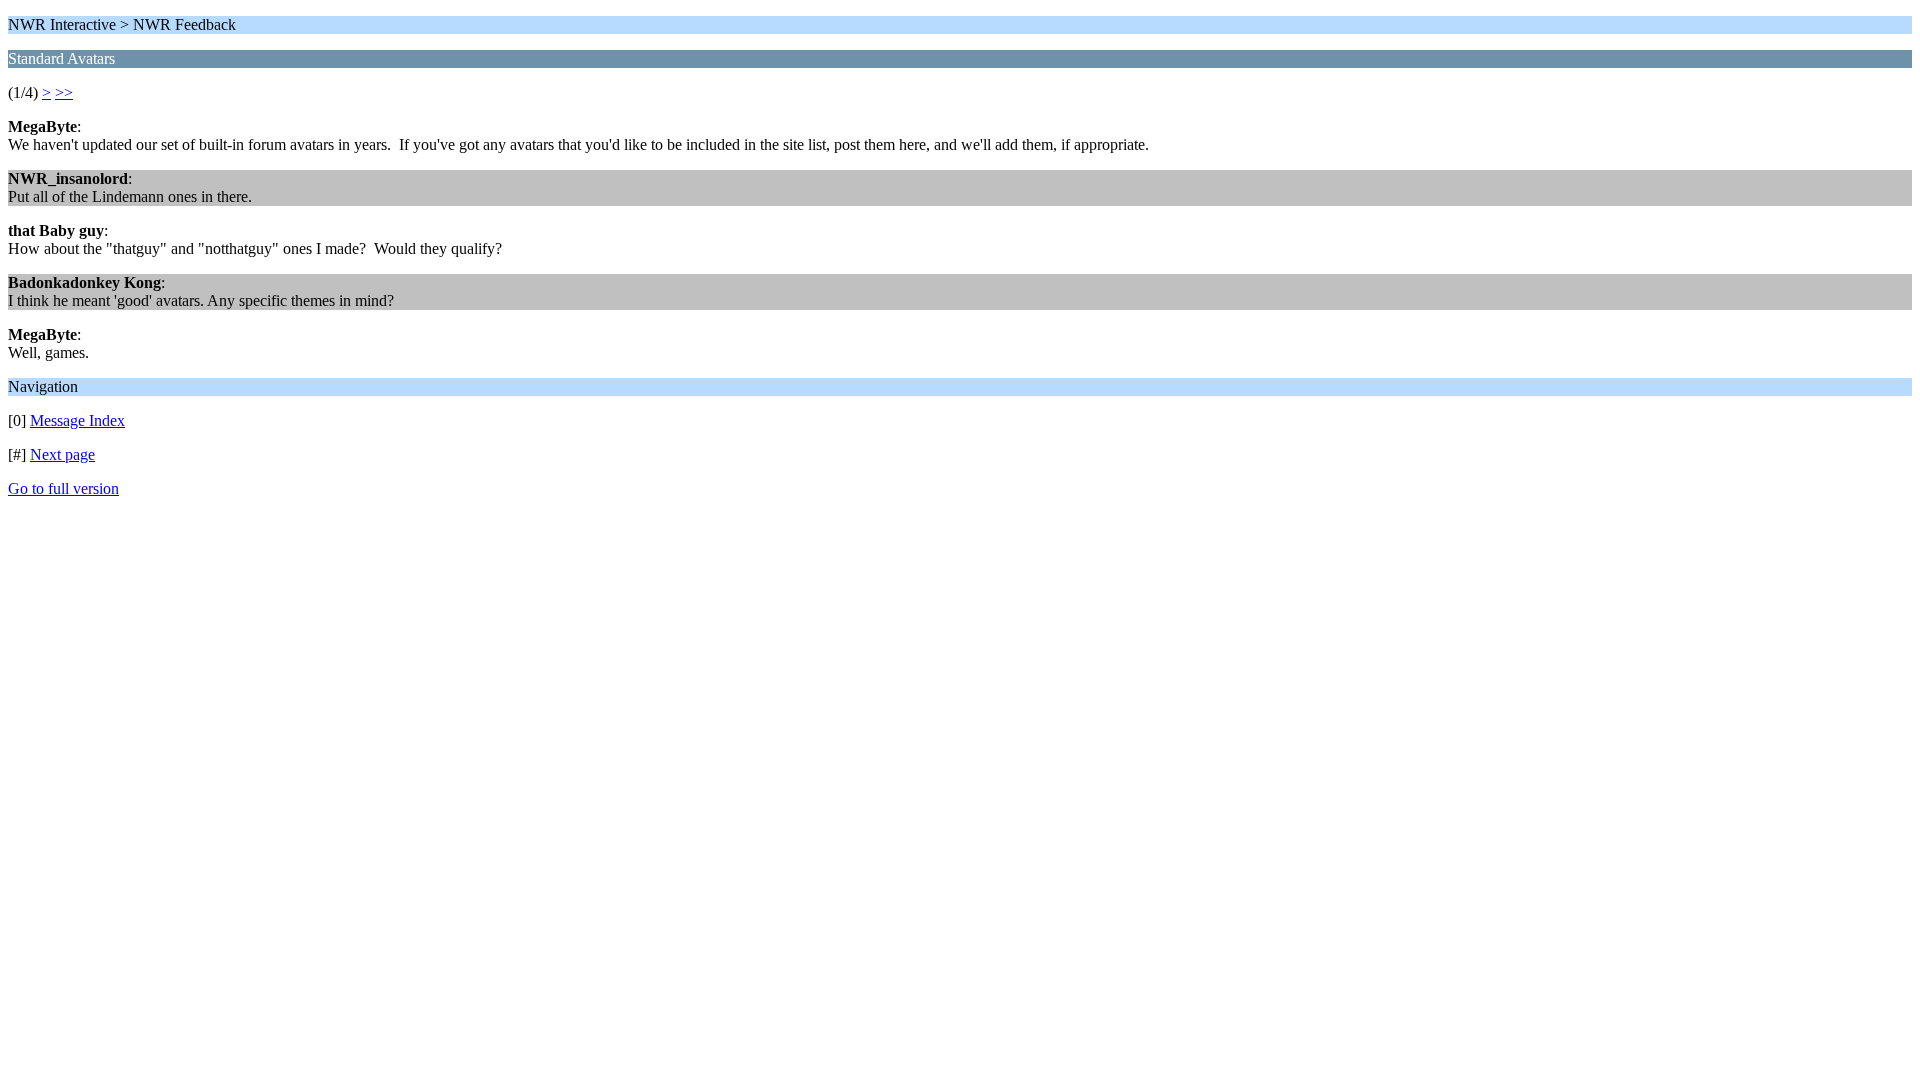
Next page (62, 454)
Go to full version (63, 488)
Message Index (77, 420)
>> (64, 92)
